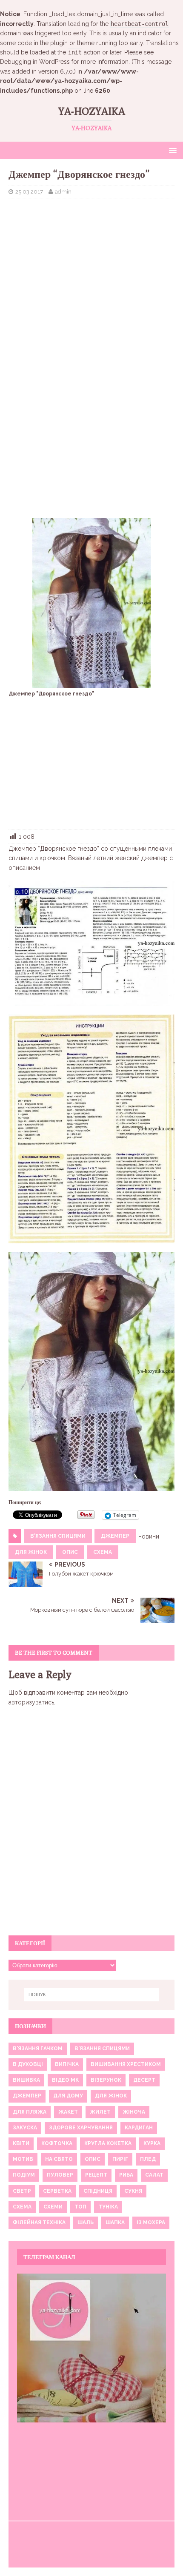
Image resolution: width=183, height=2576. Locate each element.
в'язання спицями (58, 1536)
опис (70, 1552)
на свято (59, 2159)
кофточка (57, 2143)
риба (126, 2175)
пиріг (120, 2159)
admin (63, 192)
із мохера (151, 2223)
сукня (133, 2191)
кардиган (139, 2128)
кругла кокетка (108, 2143)
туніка (108, 2207)
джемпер (115, 1536)
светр (22, 2191)
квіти (21, 2143)
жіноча (134, 2112)
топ (80, 2207)
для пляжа (30, 2112)
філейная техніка (39, 2223)
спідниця (98, 2191)
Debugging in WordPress (35, 62)
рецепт (96, 2175)
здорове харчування (81, 2128)
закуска (25, 2128)
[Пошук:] (92, 1995)
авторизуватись (31, 1702)
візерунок (106, 2080)
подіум (24, 2175)
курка (152, 2143)
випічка (67, 2064)
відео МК (65, 2080)
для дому (68, 2096)
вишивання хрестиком (126, 2064)
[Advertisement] (91, 267)
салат (154, 2175)
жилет (100, 2112)
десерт (144, 2080)
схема (103, 1552)
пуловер (60, 2175)
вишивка (26, 2080)
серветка (57, 2191)
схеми (53, 2207)
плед (148, 2159)
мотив (23, 2159)
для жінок (31, 1552)
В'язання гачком (38, 2049)
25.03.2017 (29, 192)
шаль (86, 2223)
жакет (68, 2112)
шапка (115, 2223)
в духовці (28, 2064)
